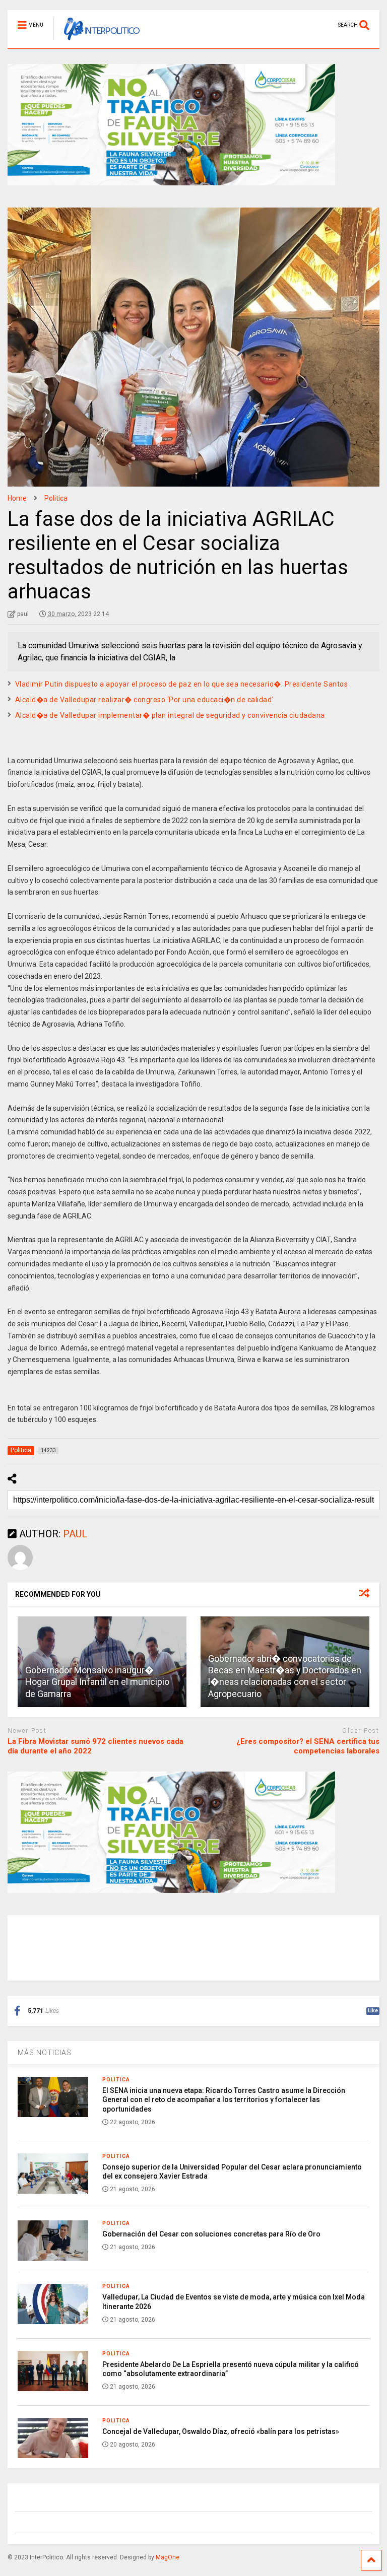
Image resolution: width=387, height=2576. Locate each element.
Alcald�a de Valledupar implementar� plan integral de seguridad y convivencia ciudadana (170, 715)
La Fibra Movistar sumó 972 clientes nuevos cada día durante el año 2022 (95, 1746)
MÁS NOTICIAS (45, 2053)
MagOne (168, 2557)
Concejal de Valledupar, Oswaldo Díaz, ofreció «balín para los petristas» (221, 2431)
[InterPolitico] (96, 41)
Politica (116, 2080)
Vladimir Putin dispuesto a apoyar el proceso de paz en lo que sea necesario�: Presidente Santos (182, 684)
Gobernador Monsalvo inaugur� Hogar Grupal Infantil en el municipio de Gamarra (97, 1682)
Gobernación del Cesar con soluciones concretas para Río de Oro (211, 2234)
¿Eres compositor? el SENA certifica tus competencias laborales (308, 1746)
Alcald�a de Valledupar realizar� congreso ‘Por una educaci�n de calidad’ (144, 700)
